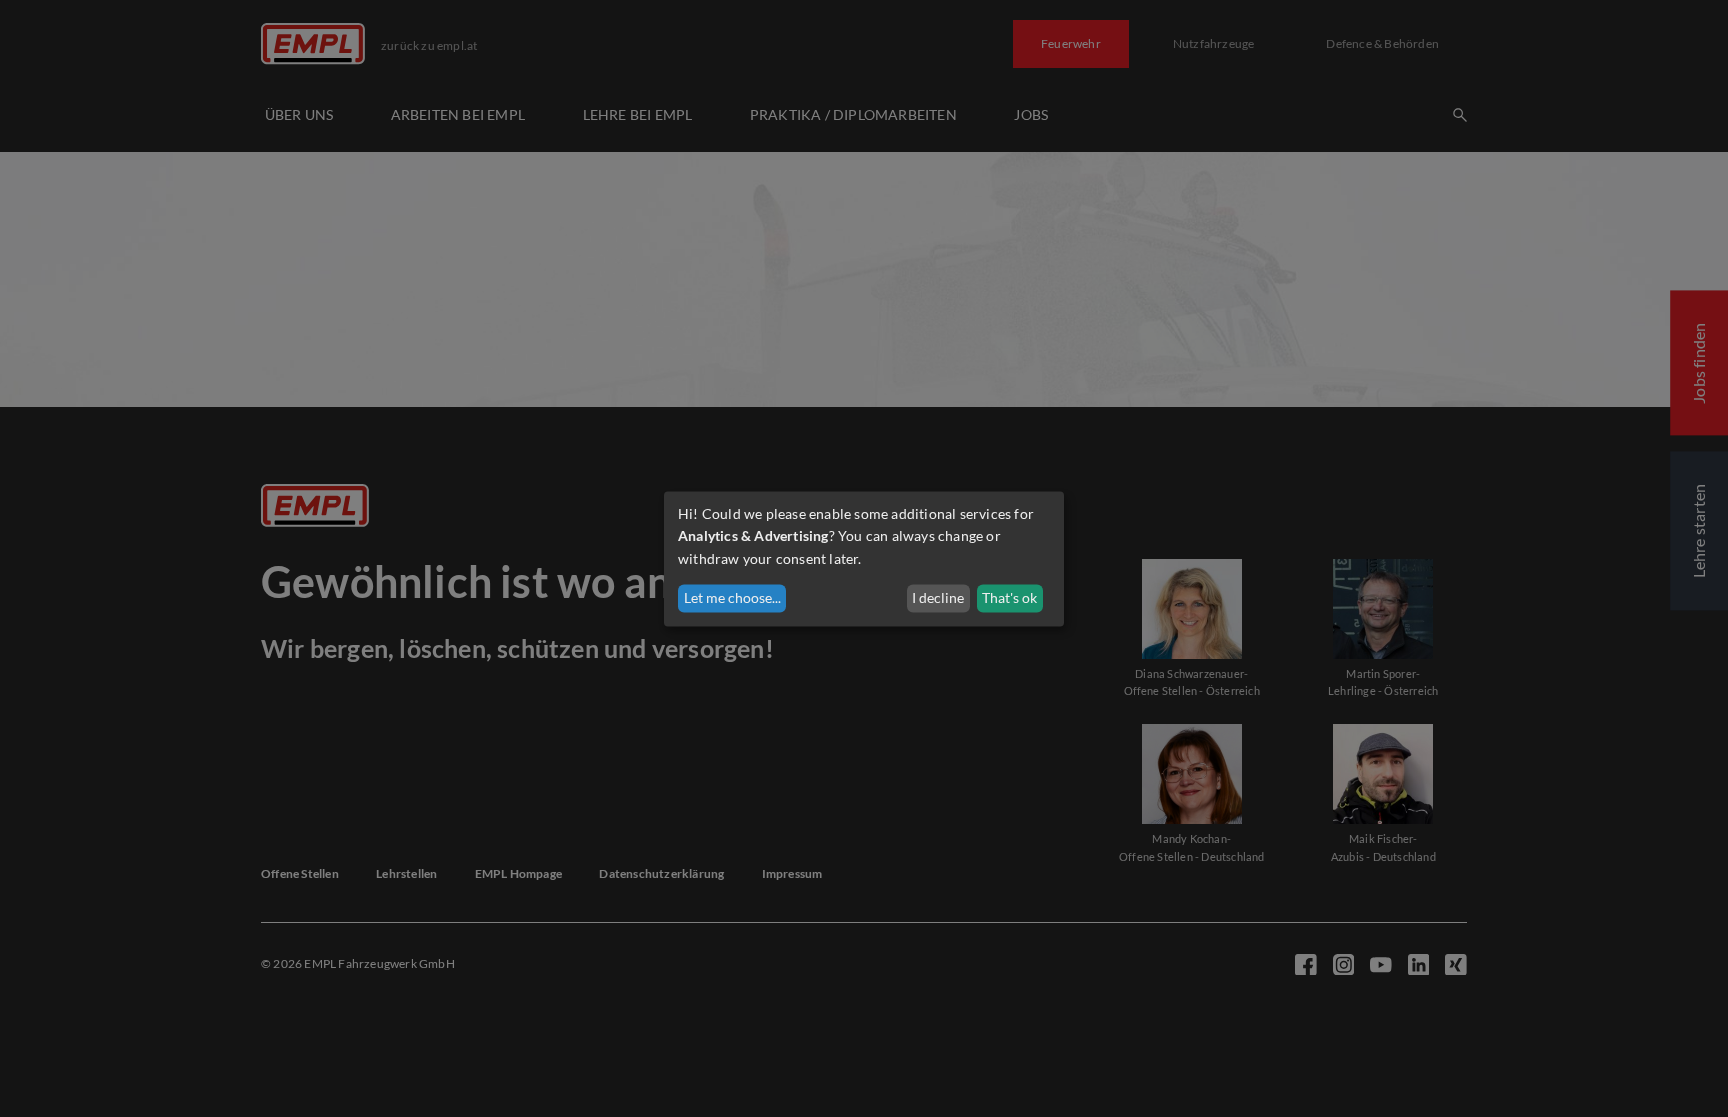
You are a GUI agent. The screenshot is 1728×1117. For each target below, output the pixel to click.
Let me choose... (732, 597)
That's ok (1009, 597)
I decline (938, 597)
